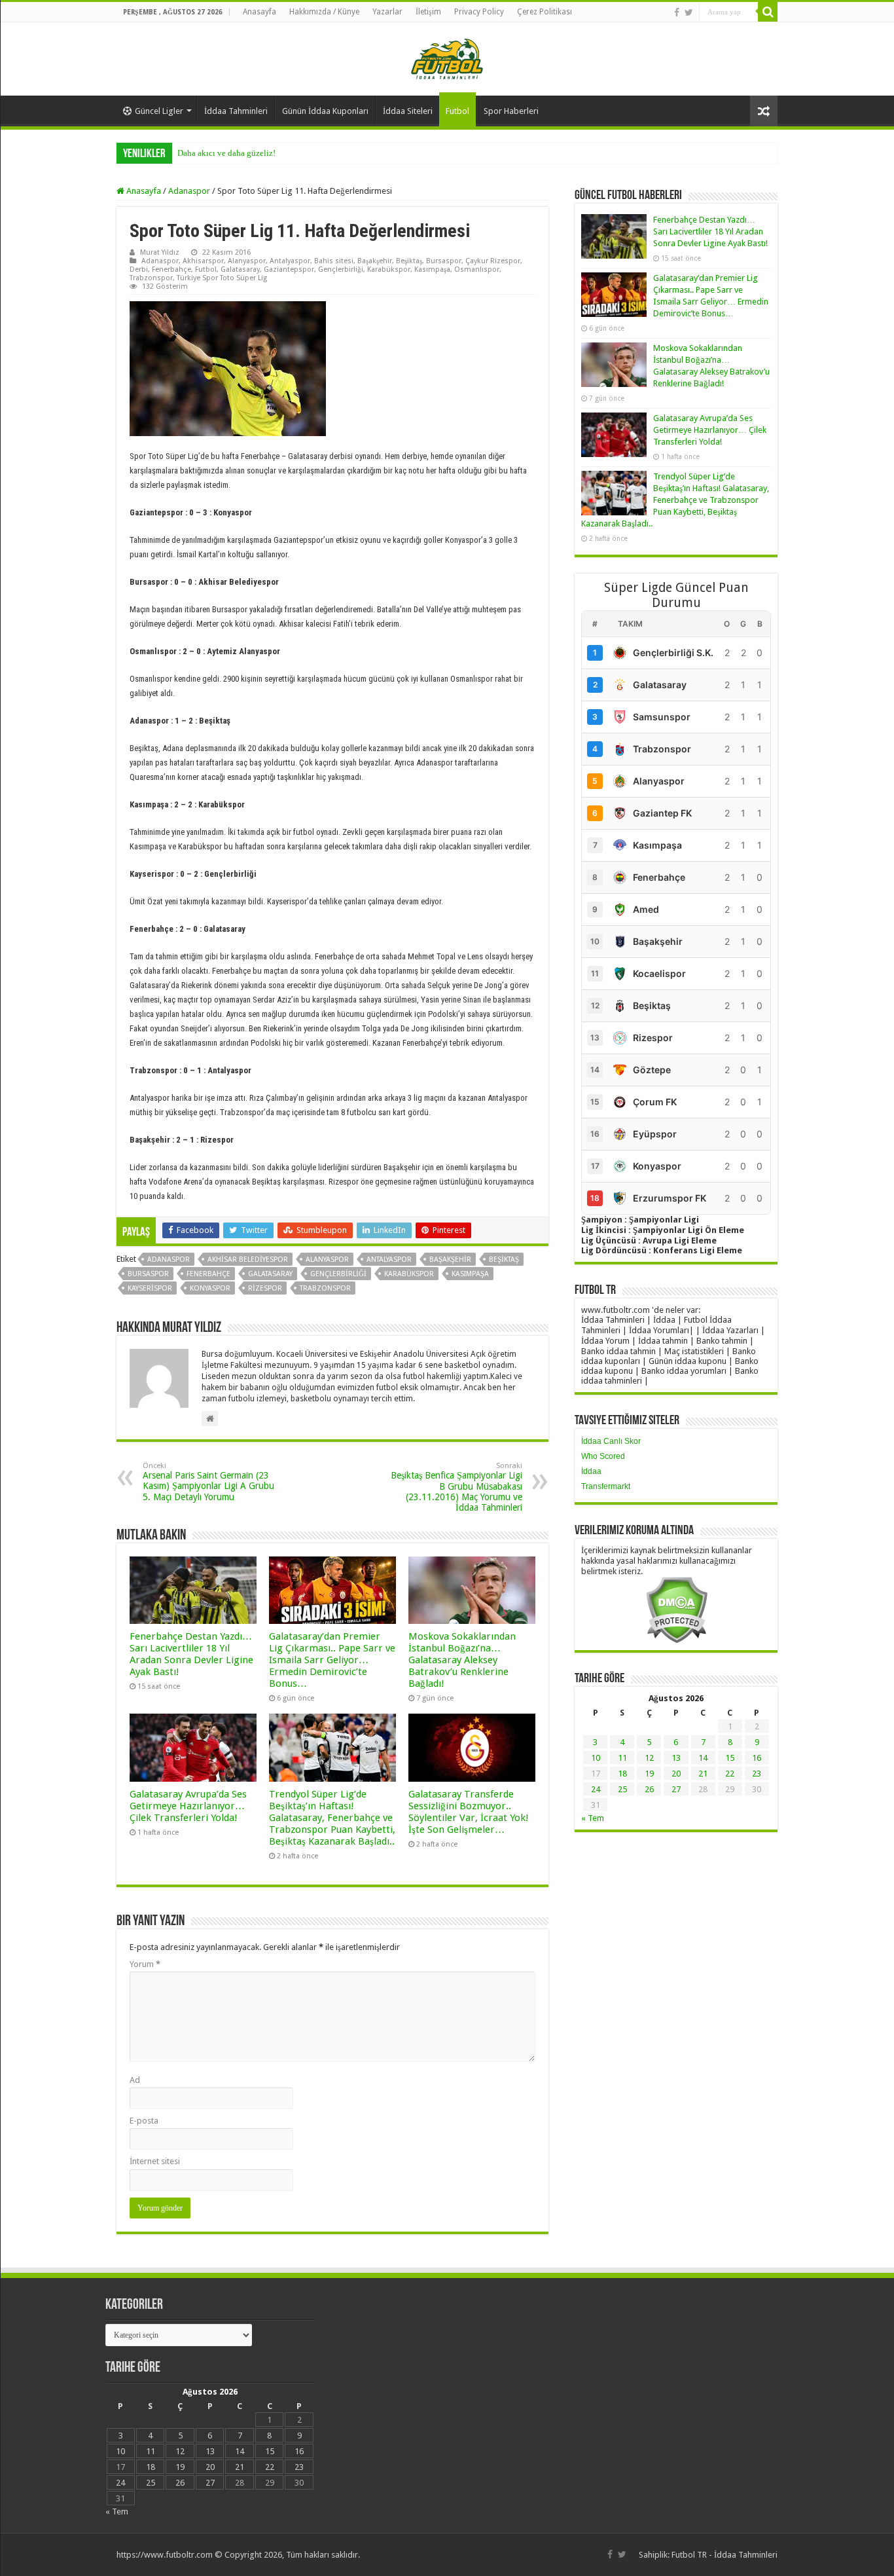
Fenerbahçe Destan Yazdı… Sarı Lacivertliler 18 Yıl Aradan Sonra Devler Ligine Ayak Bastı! (191, 1654)
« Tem (593, 1818)
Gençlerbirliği (341, 269)
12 (649, 1758)
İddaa (591, 1471)
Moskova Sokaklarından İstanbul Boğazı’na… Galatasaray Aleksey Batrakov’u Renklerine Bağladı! (462, 1660)
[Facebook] (677, 12)
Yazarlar (387, 12)
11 (622, 1758)
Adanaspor (189, 191)
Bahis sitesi (334, 261)
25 (622, 1789)
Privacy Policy (479, 12)
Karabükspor (389, 269)
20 (676, 1774)
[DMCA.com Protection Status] (676, 1609)
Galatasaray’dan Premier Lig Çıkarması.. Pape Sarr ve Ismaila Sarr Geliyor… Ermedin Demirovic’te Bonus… (332, 1660)
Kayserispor (150, 1288)
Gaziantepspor (289, 269)
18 (622, 1774)
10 (596, 1758)
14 (703, 1758)
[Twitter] (689, 12)
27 (676, 1789)
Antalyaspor (290, 261)
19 (649, 1774)
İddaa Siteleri (408, 111)
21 (703, 1774)
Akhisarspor (203, 261)
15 (730, 1758)
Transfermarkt (606, 1486)
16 (757, 1758)
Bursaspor (444, 261)
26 (649, 1789)
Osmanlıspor (477, 269)
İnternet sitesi (155, 2161)
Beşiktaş (409, 261)
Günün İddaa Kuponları (325, 111)
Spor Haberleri (511, 111)
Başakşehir (375, 261)
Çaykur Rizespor (493, 261)
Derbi (139, 269)
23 (757, 1774)
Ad (135, 2080)
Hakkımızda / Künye (324, 12)
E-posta (144, 2121)
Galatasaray (240, 269)
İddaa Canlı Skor (611, 1441)
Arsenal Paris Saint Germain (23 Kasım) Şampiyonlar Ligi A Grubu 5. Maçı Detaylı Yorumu (208, 1482)
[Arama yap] (768, 12)
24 (596, 1789)
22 (730, 1774)
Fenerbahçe (171, 269)
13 (676, 1758)
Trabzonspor (151, 278)
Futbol (457, 111)
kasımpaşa (470, 1274)
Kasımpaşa (432, 269)
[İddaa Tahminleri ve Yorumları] (447, 58)
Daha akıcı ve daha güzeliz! (226, 153)
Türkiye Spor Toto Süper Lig (222, 278)
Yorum (145, 1964)
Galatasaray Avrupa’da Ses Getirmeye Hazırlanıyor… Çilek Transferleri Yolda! (188, 1806)
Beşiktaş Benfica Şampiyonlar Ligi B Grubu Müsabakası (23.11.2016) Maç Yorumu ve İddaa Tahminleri (456, 1487)
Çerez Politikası (545, 12)
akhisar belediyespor (248, 1260)
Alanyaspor (247, 261)
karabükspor (409, 1274)
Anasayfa (259, 12)
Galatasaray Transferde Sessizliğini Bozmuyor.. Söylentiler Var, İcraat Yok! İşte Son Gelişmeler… (469, 1812)
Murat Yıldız (160, 252)
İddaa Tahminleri (236, 111)
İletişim (428, 12)
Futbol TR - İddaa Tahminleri (724, 2555)
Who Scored (603, 1456)
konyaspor (210, 1288)
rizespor (265, 1288)
